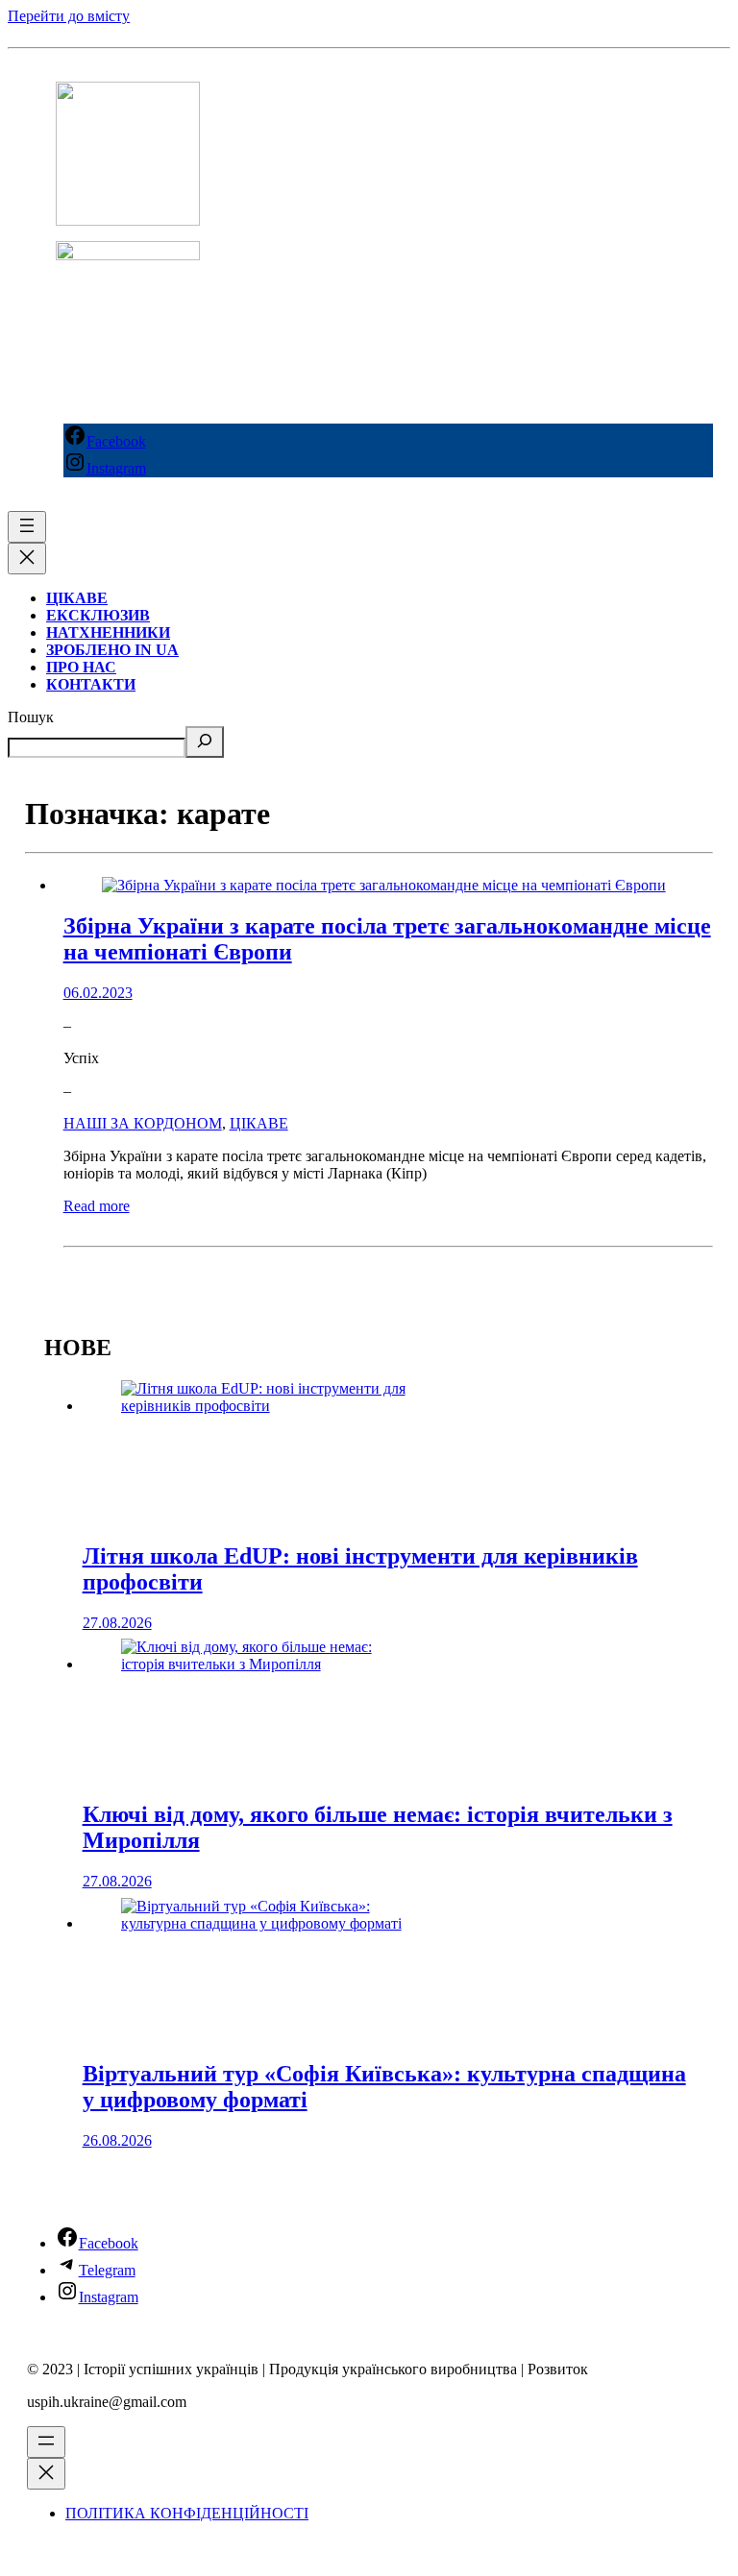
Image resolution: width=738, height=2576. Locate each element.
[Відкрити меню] (27, 527)
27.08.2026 (117, 1623)
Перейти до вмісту (69, 16)
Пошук (31, 717)
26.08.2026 (117, 2140)
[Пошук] (205, 742)
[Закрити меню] (27, 559)
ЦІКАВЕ (259, 1123)
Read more (97, 1206)
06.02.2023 (98, 993)
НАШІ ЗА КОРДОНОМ (143, 1123)
